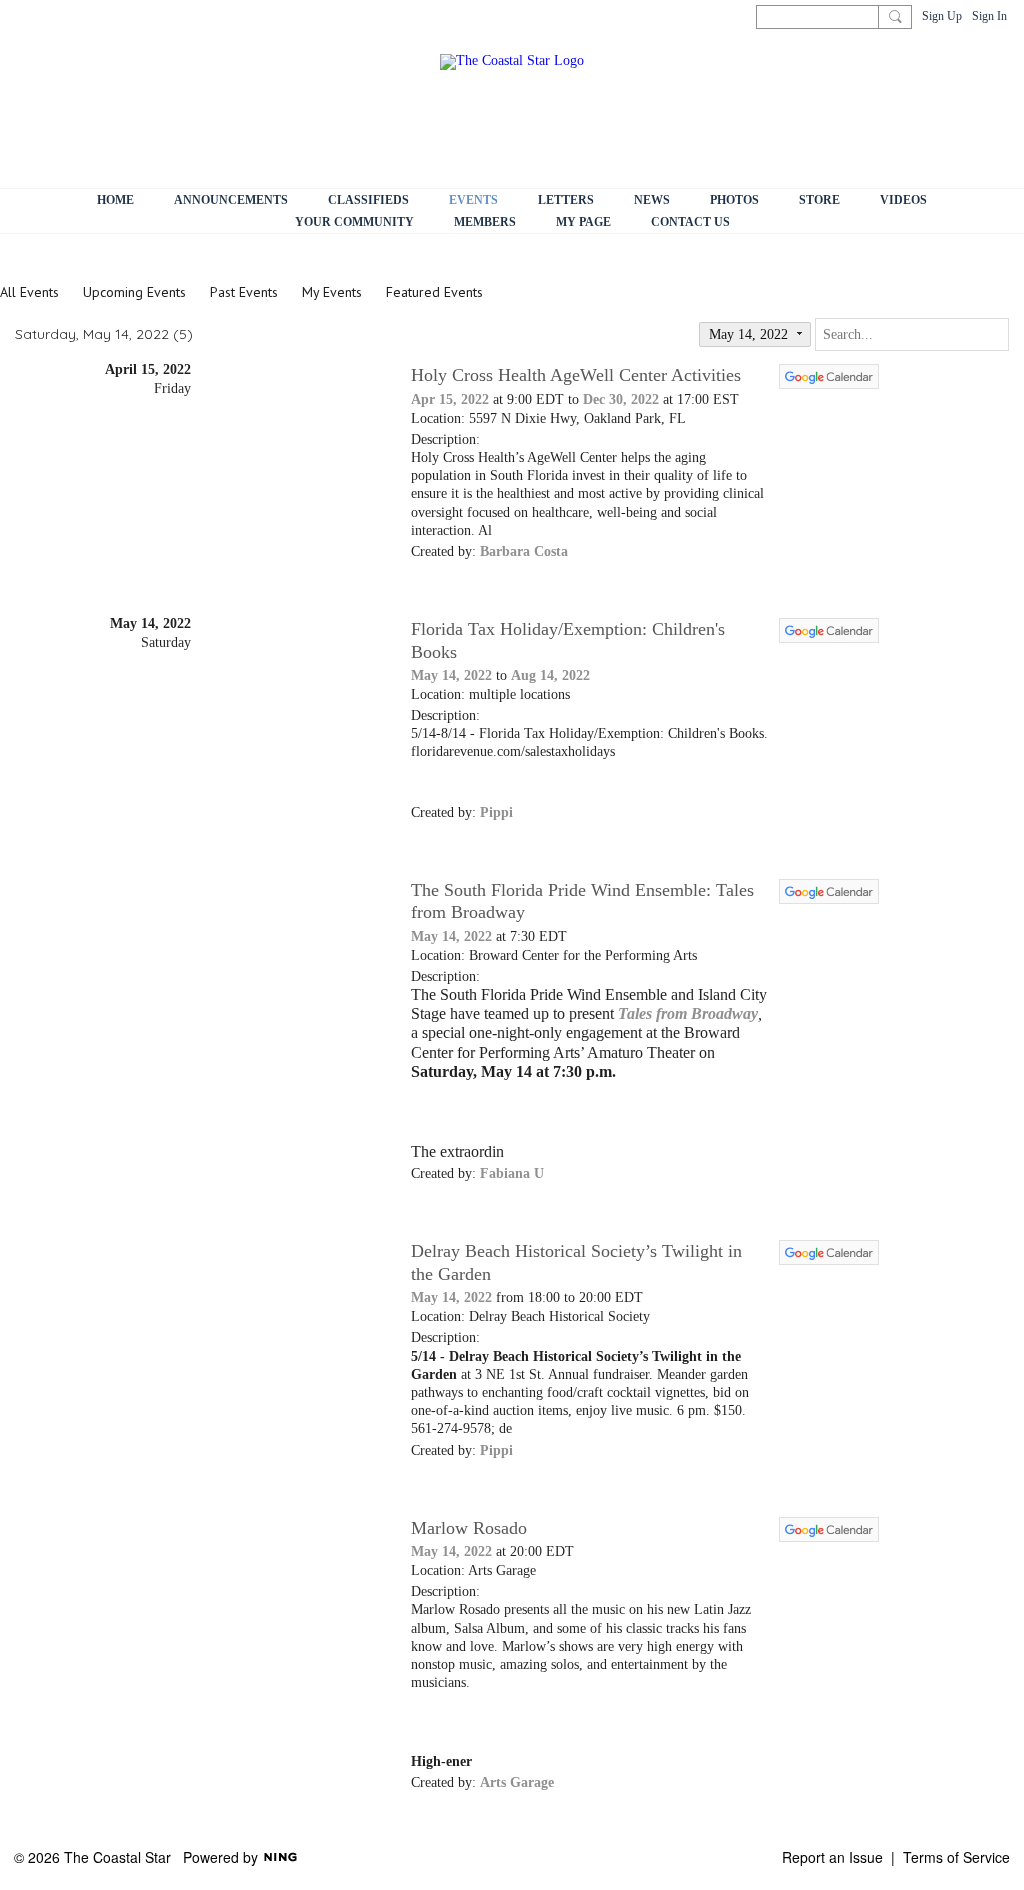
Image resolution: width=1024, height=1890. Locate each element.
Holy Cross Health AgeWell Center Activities (576, 375)
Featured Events (434, 292)
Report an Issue (832, 1857)
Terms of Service (956, 1857)
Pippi (496, 812)
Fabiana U (512, 1173)
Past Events (244, 292)
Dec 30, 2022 (621, 399)
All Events (29, 292)
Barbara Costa (524, 551)
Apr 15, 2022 (450, 399)
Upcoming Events (134, 292)
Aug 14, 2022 (550, 675)
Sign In (989, 16)
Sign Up (942, 16)
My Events (332, 292)
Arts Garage (517, 1782)
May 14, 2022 (451, 675)
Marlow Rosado (469, 1528)
